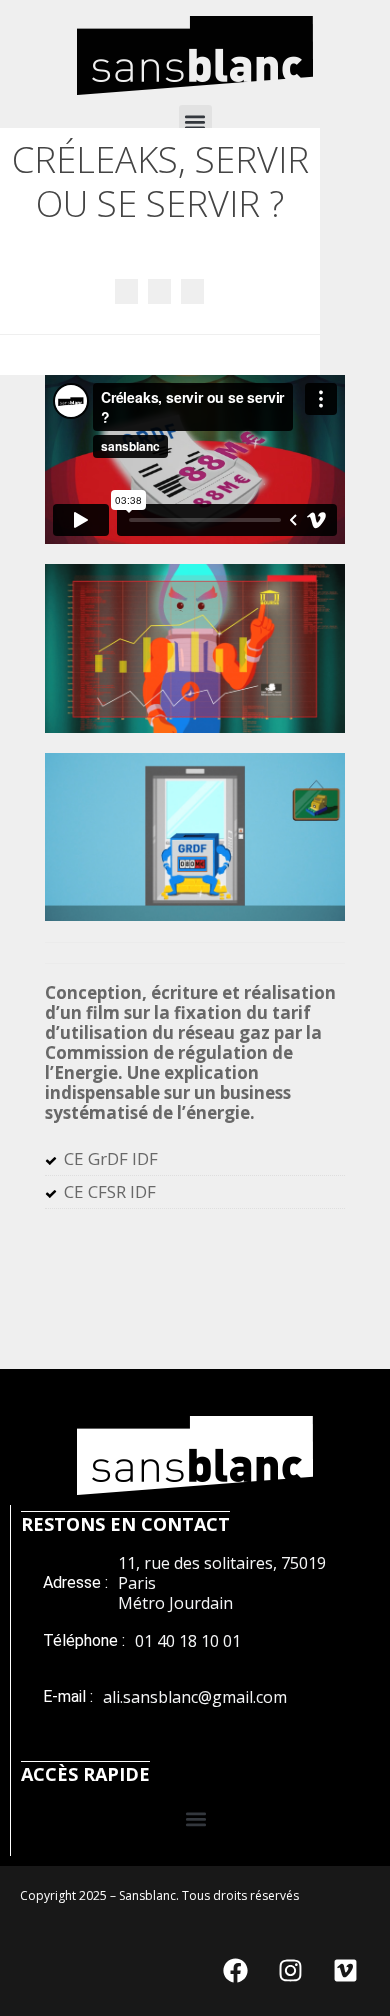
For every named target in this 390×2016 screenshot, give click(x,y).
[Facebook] (235, 1971)
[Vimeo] (345, 1971)
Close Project (159, 291)
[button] (195, 121)
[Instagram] (290, 1971)
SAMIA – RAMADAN (126, 291)
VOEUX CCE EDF (192, 291)
